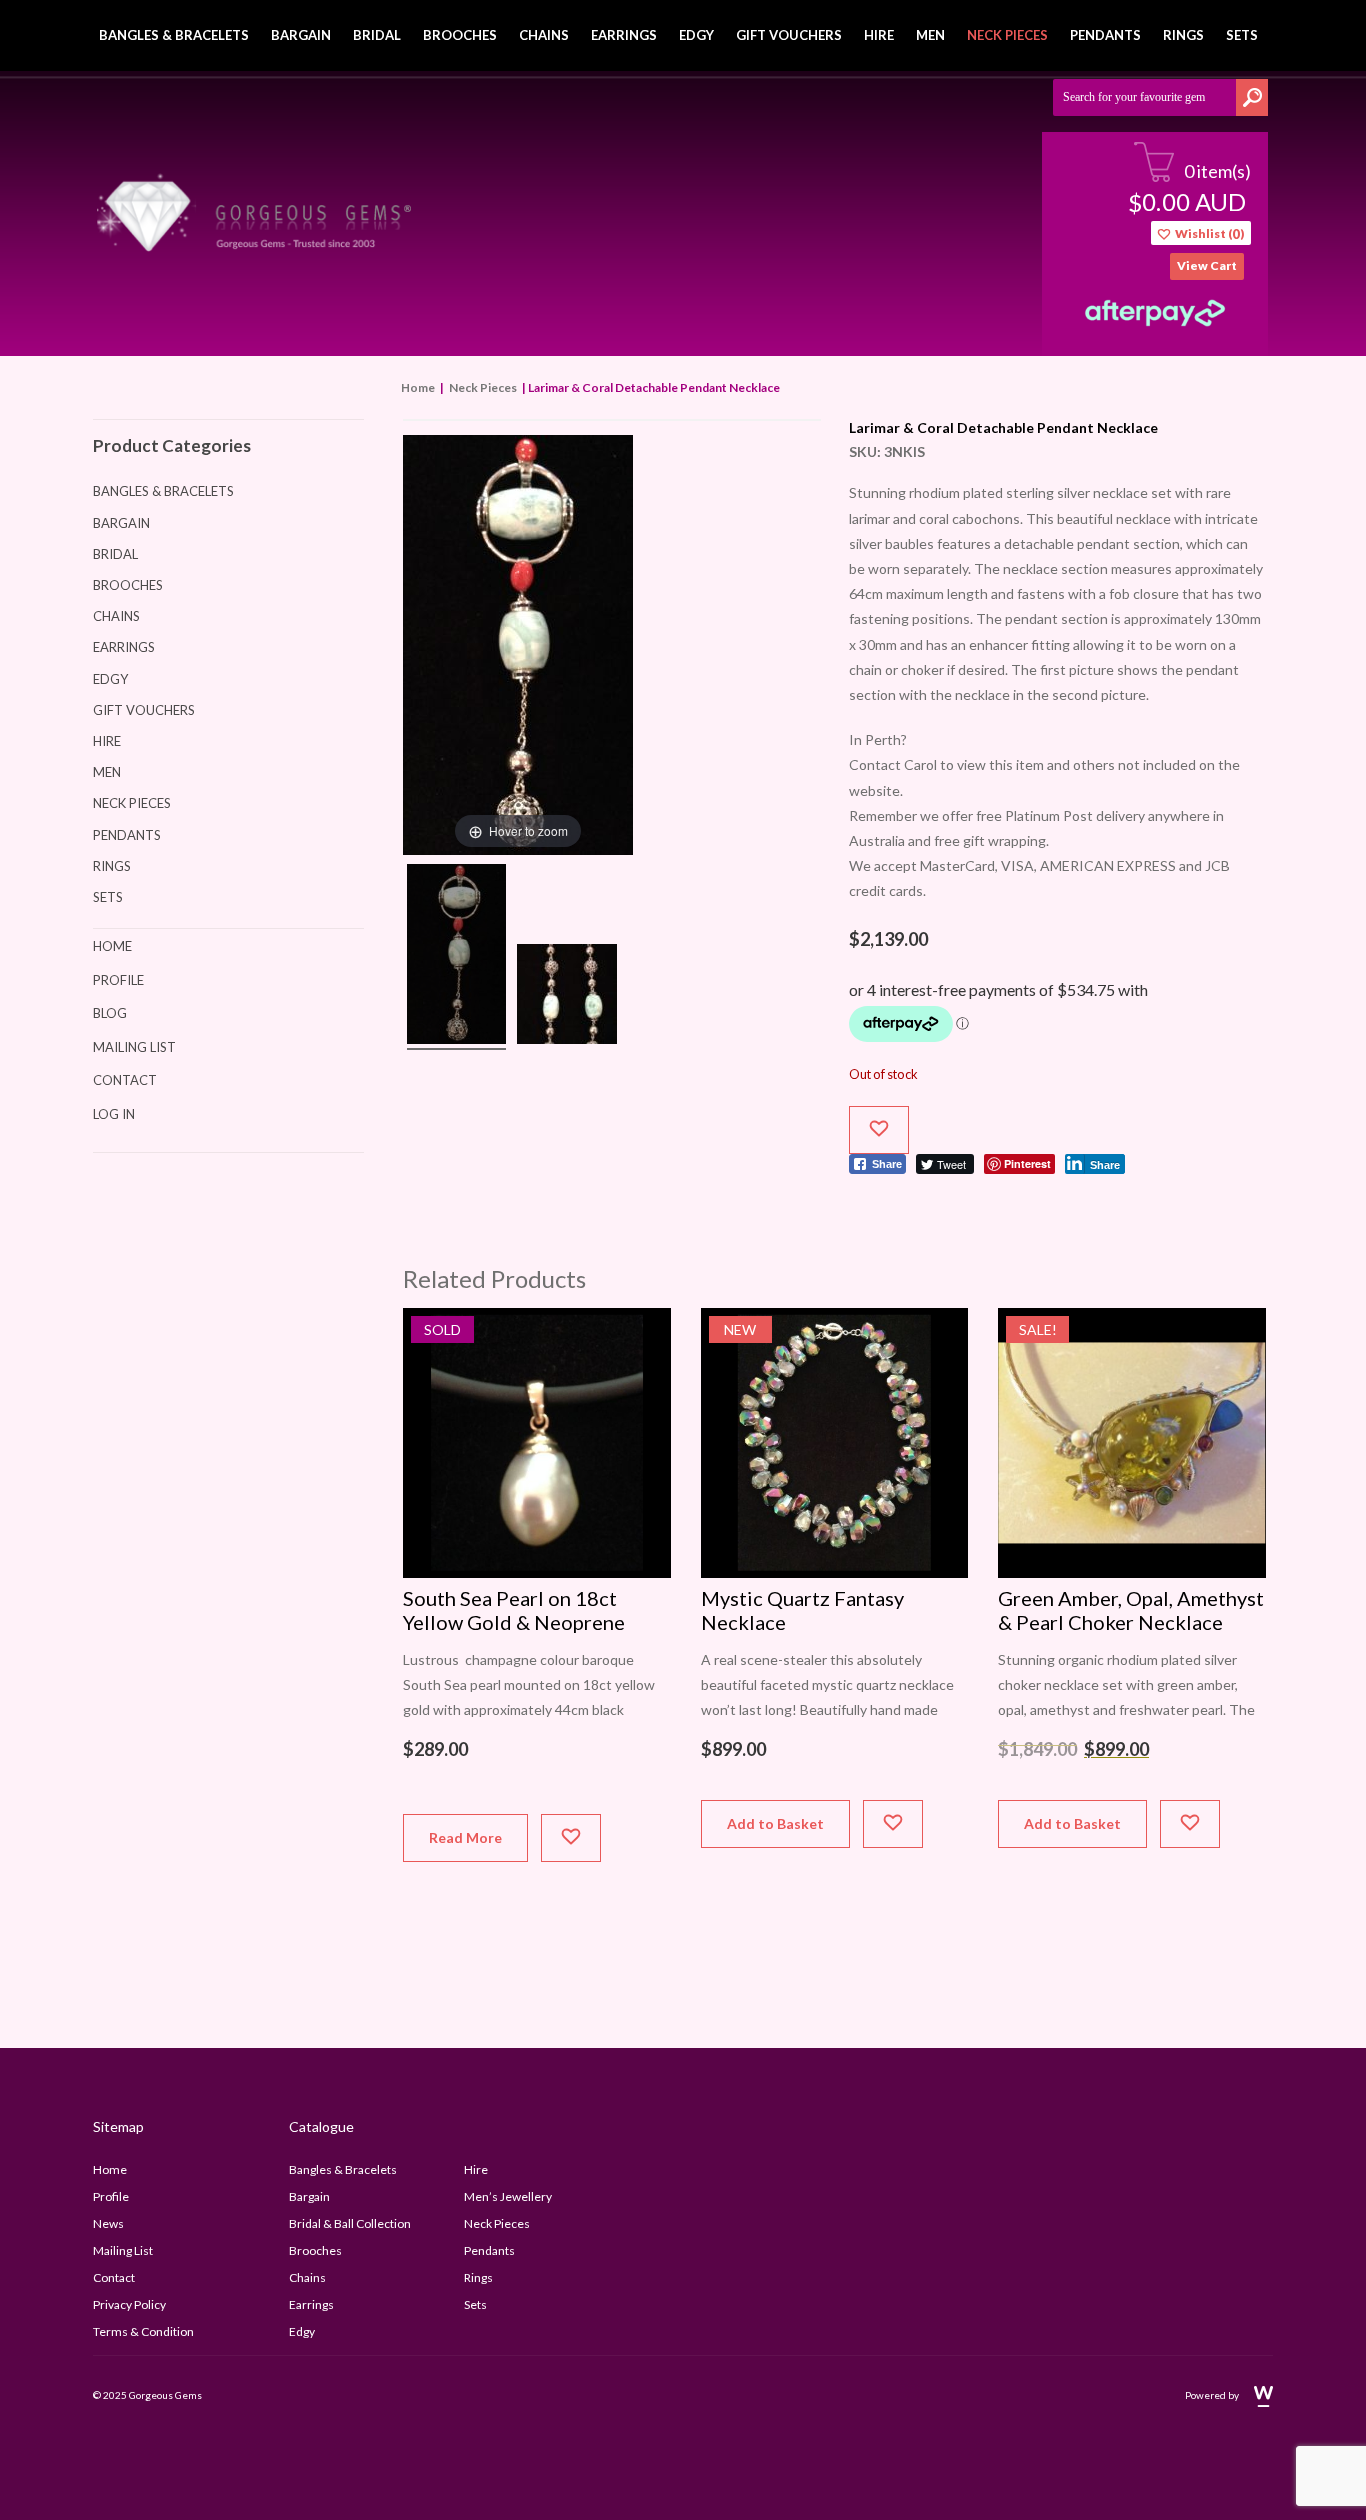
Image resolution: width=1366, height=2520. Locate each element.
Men (930, 35)
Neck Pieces (1007, 35)
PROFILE (118, 980)
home (110, 2169)
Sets (1242, 35)
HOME (112, 946)
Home (418, 387)
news (108, 2223)
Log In (114, 1114)
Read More (465, 1837)
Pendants (1105, 35)
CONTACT (125, 1080)
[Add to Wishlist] (879, 1130)
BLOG (110, 1013)
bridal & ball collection (350, 2223)
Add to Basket (775, 1823)
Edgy (696, 35)
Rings (1183, 35)
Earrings (624, 35)
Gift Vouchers (789, 35)
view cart (1207, 265)
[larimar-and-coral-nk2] (456, 957)
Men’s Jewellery (508, 2196)
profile (111, 2196)
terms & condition (143, 2331)
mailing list (123, 2250)
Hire (879, 35)
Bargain (301, 35)
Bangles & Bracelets (174, 35)
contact (114, 2277)
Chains (544, 35)
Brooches (460, 35)
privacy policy (129, 2304)
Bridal (377, 35)
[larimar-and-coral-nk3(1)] (567, 997)
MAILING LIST (134, 1047)
